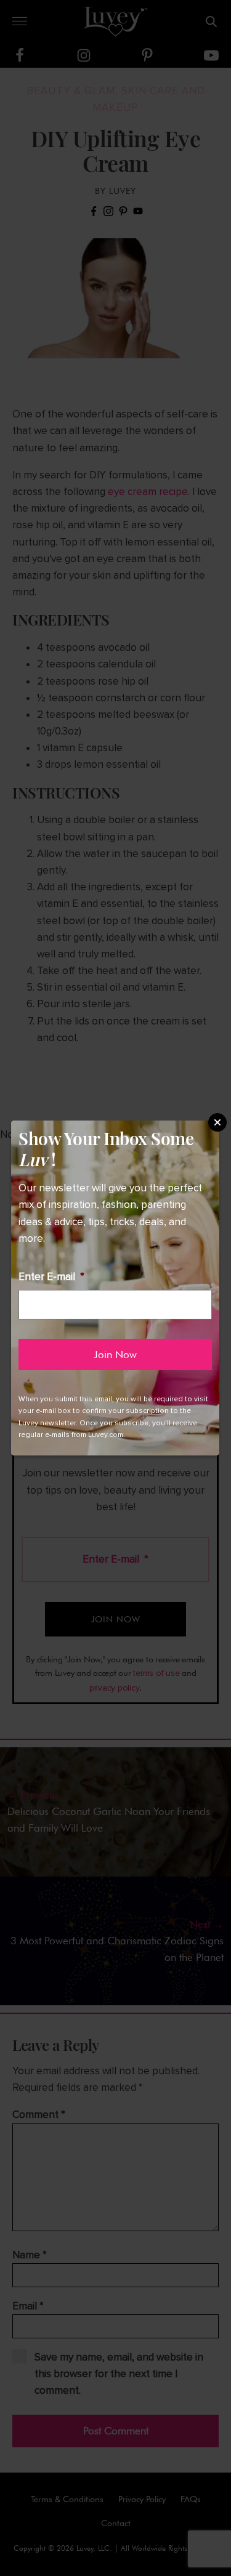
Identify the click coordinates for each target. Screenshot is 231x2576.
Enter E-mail (51, 1277)
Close (217, 1122)
